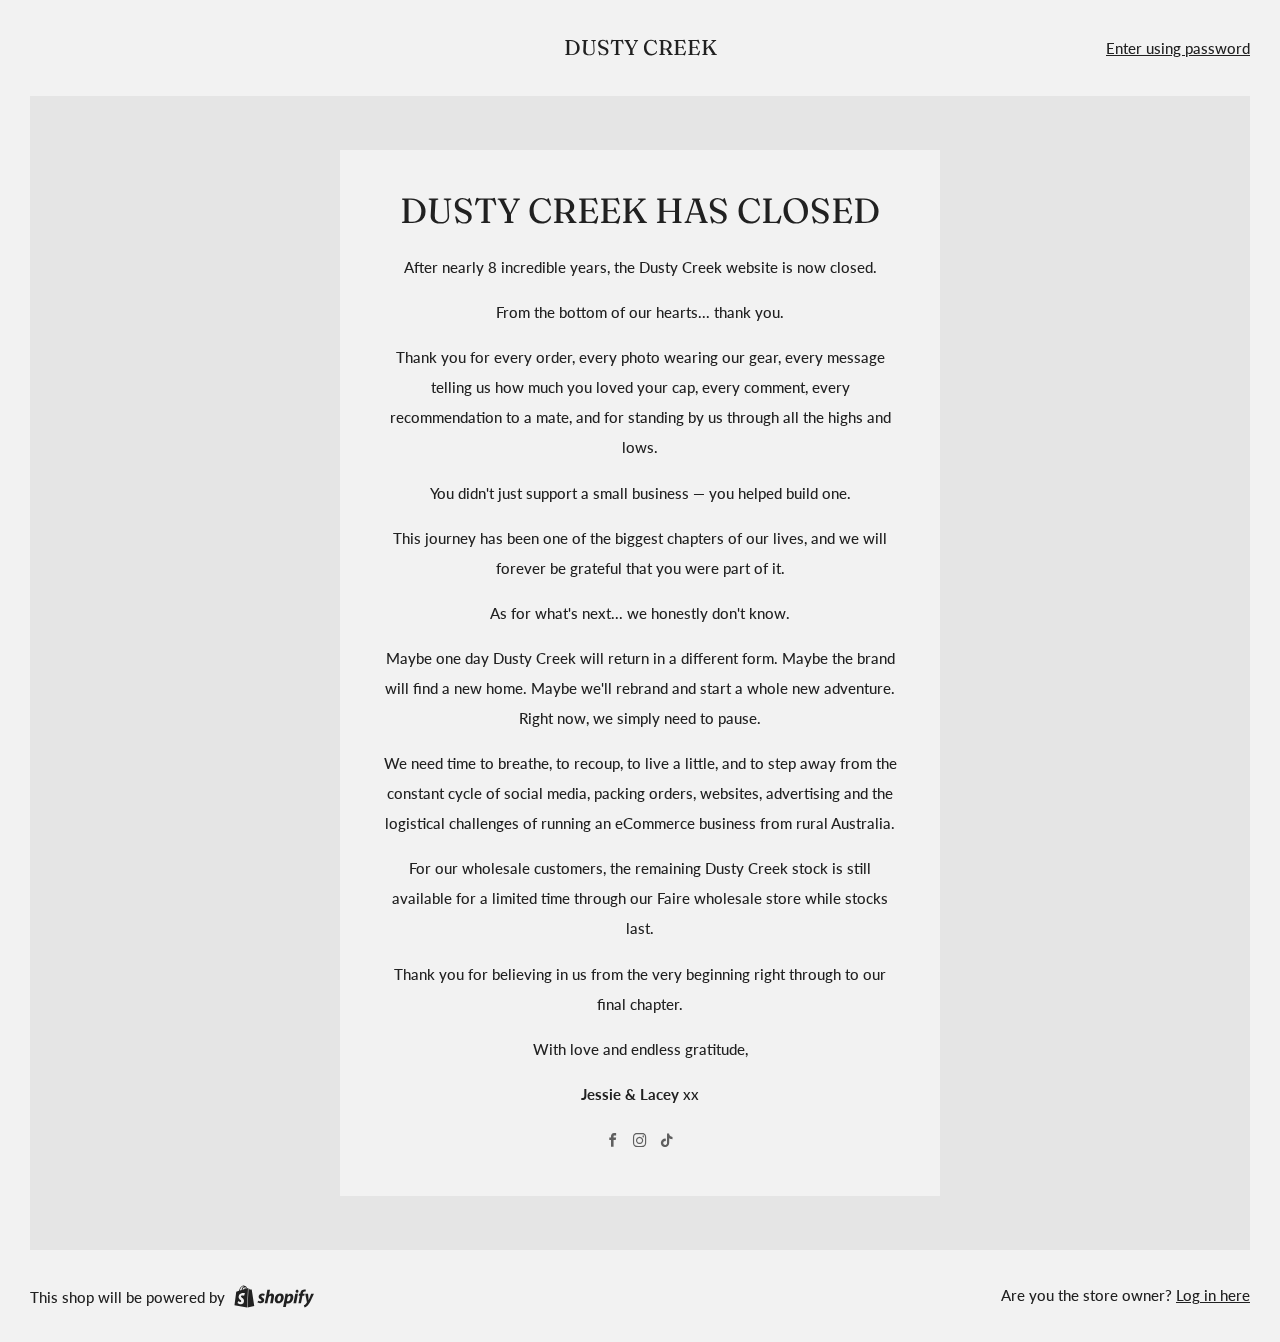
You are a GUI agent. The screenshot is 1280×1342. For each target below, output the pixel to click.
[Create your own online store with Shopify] (274, 1300)
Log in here (1213, 1295)
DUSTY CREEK (640, 47)
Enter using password (1178, 48)
